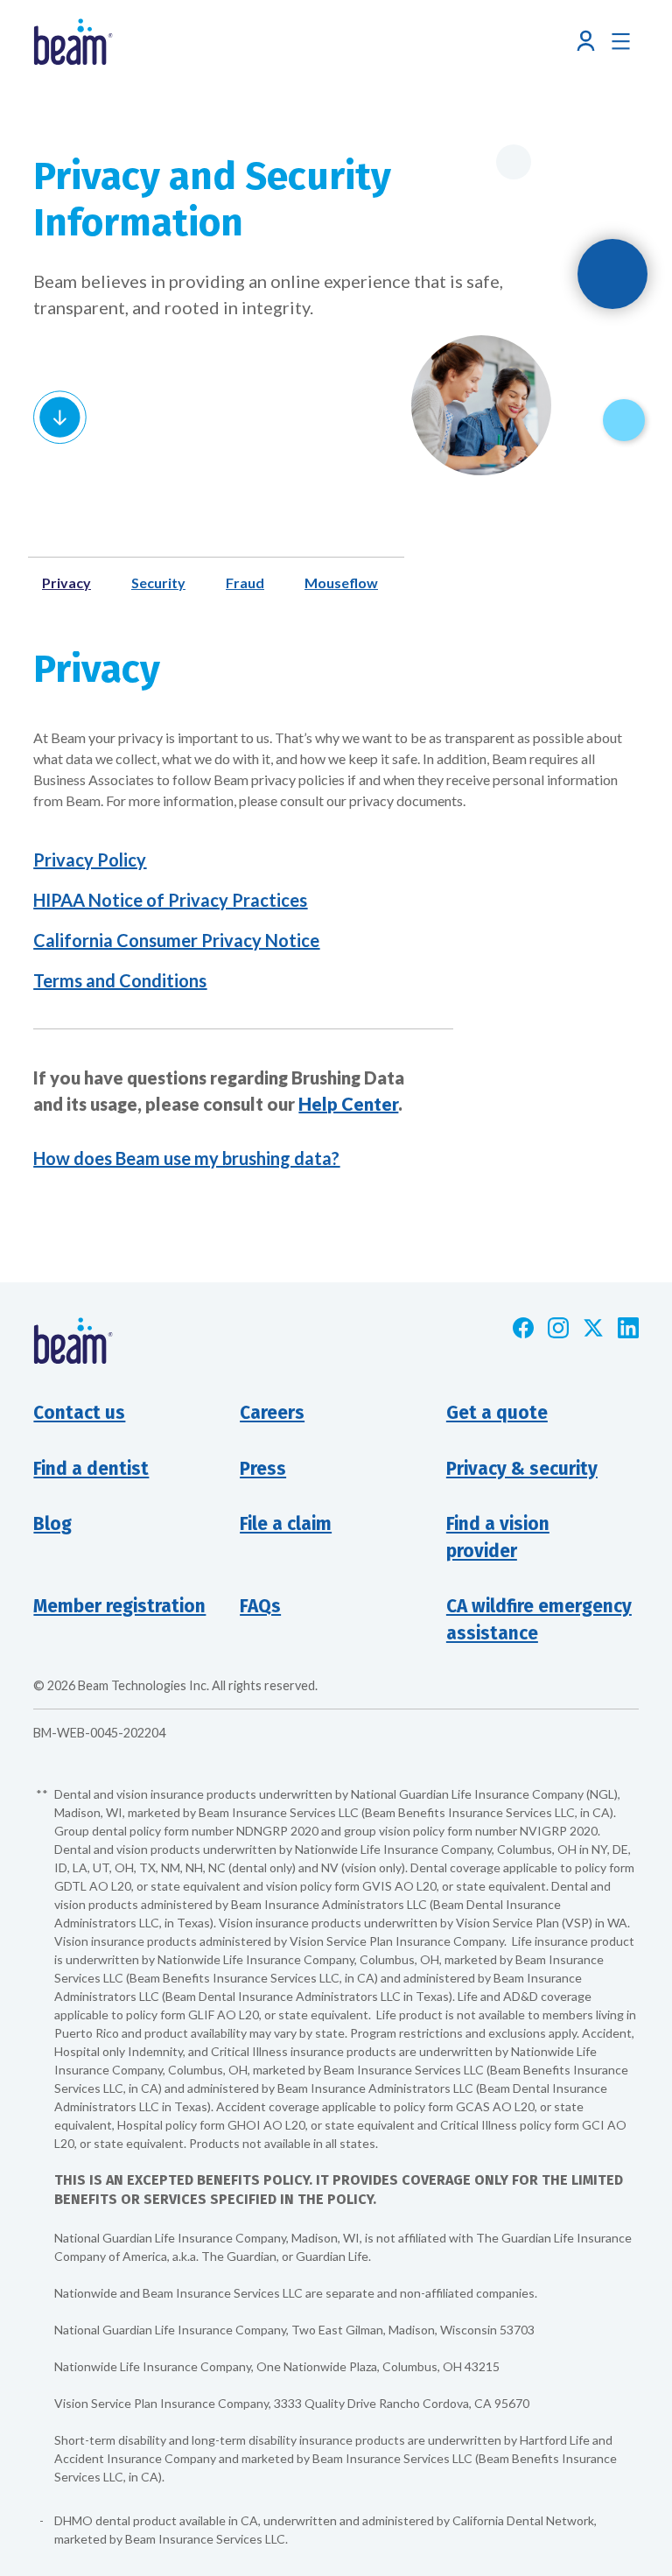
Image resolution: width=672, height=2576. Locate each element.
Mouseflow (341, 583)
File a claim (286, 1524)
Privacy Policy (90, 860)
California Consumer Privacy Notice (176, 940)
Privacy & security (522, 1469)
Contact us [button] (79, 1413)
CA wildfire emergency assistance (539, 1620)
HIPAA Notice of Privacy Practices (170, 900)
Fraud (245, 583)
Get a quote (497, 1413)
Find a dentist (91, 1469)
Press (263, 1469)
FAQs (260, 1607)
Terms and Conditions (120, 980)
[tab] (73, 583)
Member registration (119, 1607)
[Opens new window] (523, 1328)
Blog (52, 1524)
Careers (272, 1413)
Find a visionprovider (498, 1538)
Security (158, 583)
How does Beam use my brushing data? (186, 1158)
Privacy (66, 583)
